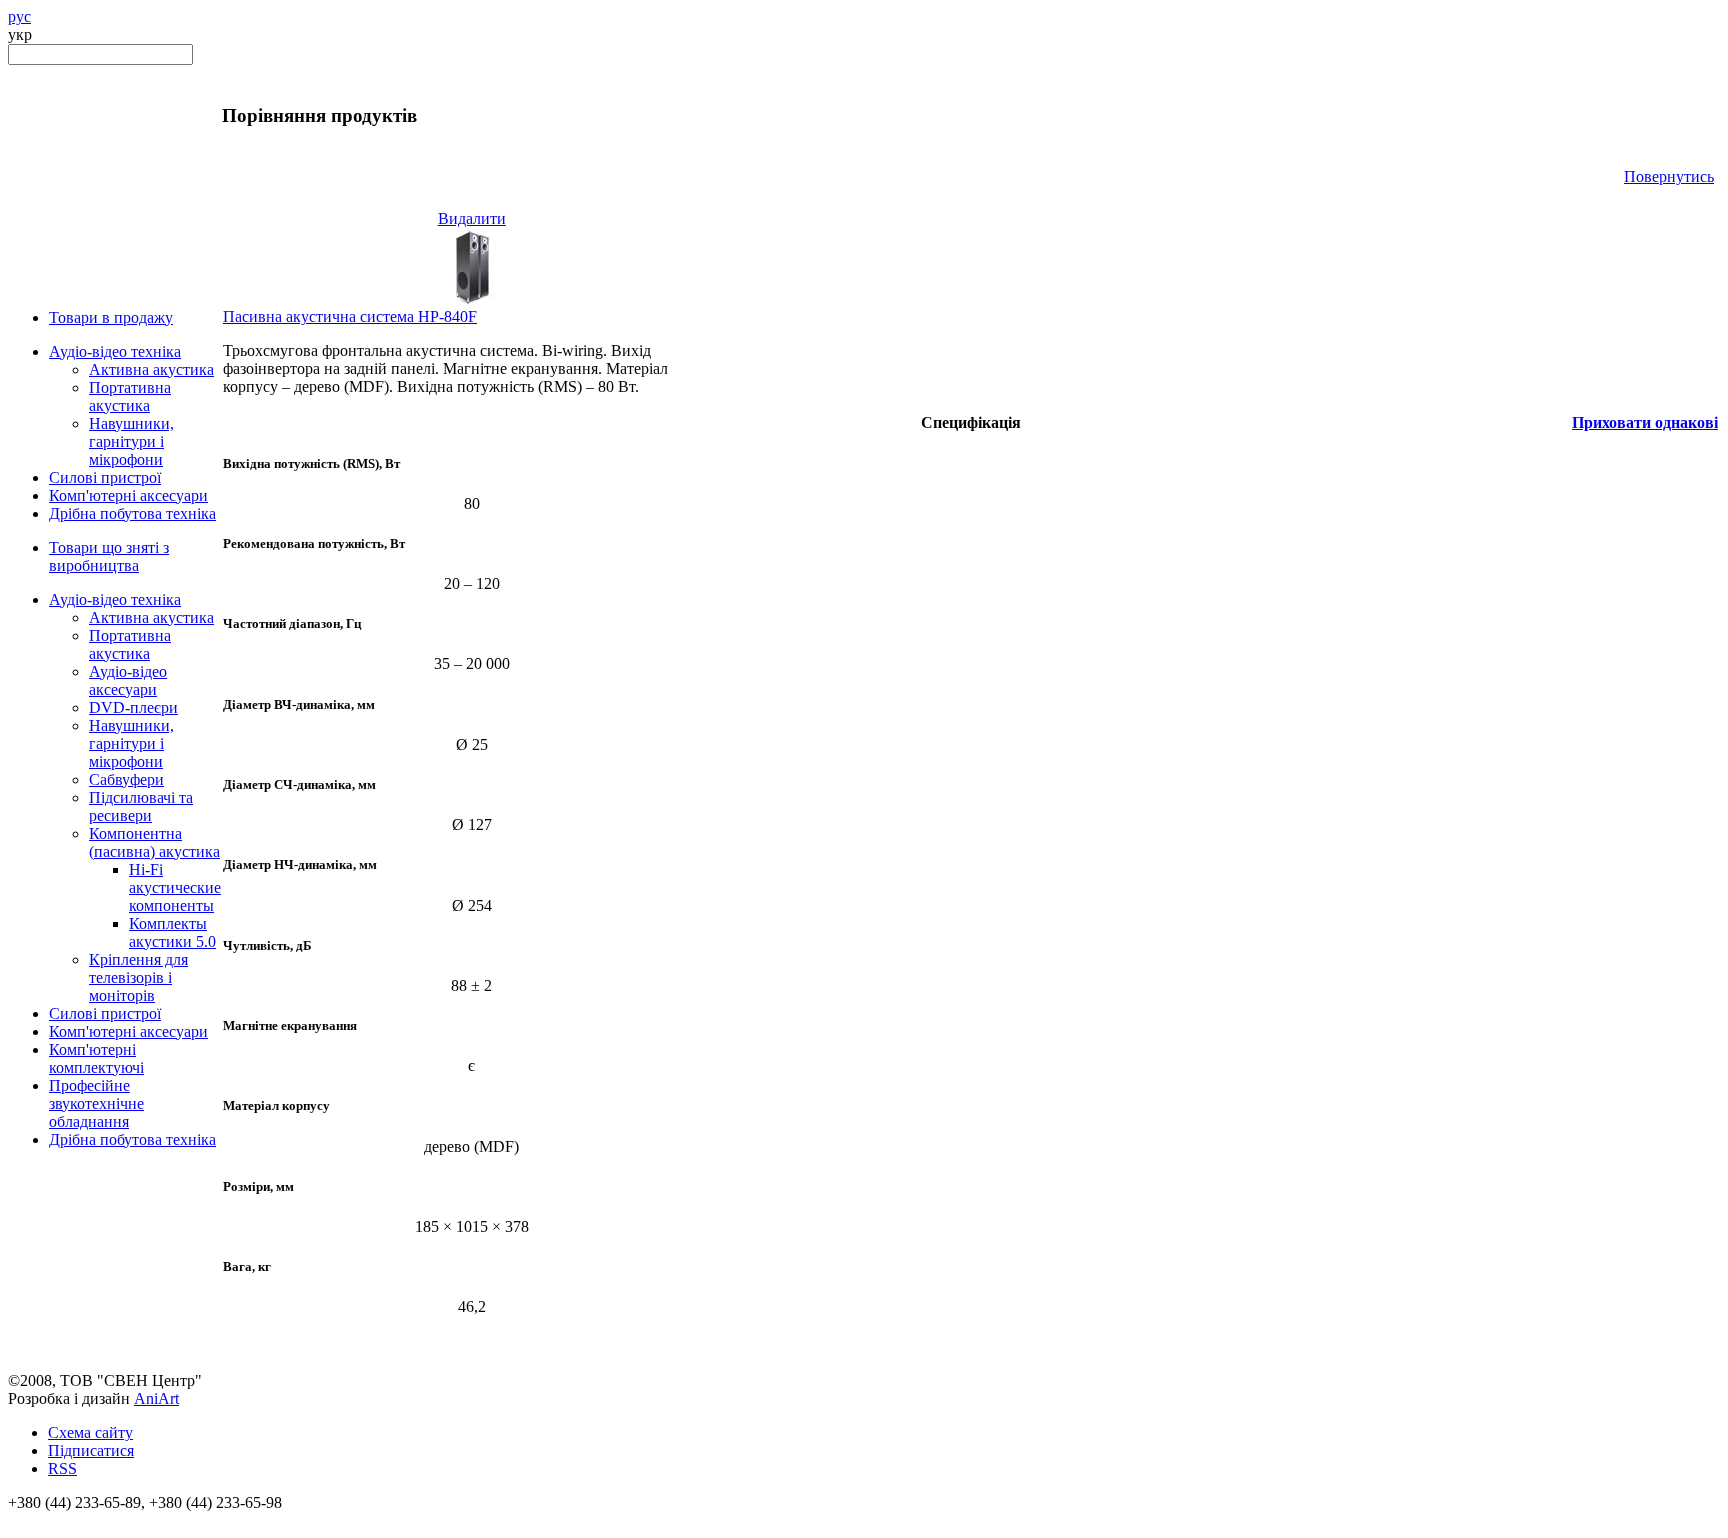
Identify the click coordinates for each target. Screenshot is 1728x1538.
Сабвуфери (126, 779)
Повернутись (1669, 176)
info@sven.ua (52, 1520)
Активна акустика (151, 369)
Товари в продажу (111, 317)
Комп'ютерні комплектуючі (96, 1058)
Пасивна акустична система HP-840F (350, 316)
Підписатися (91, 1450)
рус (19, 16)
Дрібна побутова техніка (132, 513)
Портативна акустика (130, 396)
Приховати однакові (1645, 422)
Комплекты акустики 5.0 (172, 932)
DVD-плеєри (133, 707)
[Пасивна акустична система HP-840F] (472, 302)
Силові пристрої (105, 477)
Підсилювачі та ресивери (141, 806)
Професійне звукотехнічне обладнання (96, 1103)
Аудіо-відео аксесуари (128, 680)
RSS (62, 1468)
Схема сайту (90, 1432)
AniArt (156, 1398)
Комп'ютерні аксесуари (128, 495)
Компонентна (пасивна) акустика (154, 842)
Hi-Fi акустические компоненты (175, 887)
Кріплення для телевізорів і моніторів (138, 977)
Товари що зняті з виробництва (109, 556)
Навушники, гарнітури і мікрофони (131, 441)
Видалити (472, 218)
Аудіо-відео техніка (115, 351)
